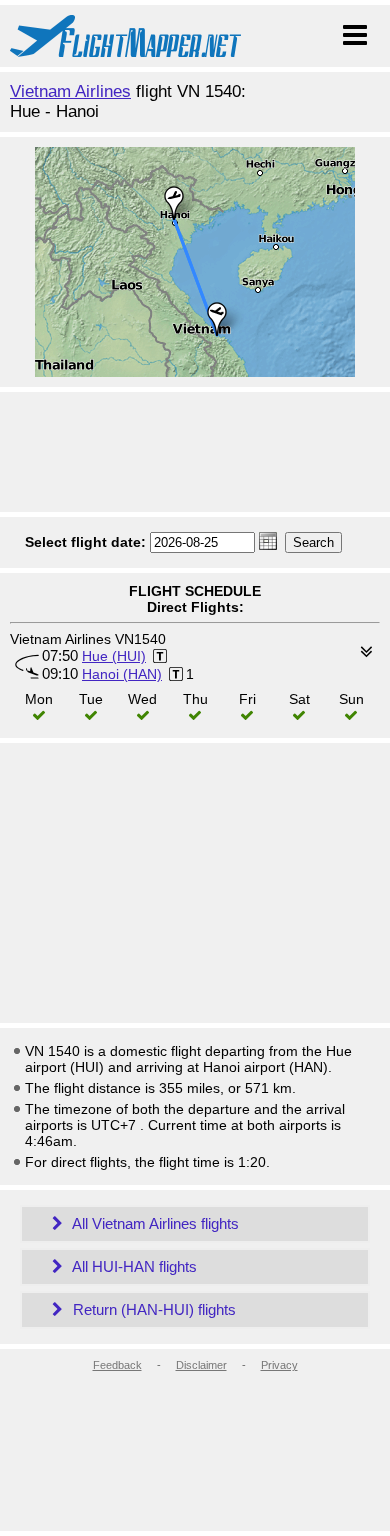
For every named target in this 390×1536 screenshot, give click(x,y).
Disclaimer (201, 1365)
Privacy (279, 1365)
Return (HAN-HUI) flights (152, 1309)
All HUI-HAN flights (133, 1266)
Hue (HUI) (114, 656)
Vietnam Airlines (70, 91)
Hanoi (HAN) (122, 674)
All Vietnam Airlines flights (154, 1223)
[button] (268, 541)
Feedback (117, 1365)
